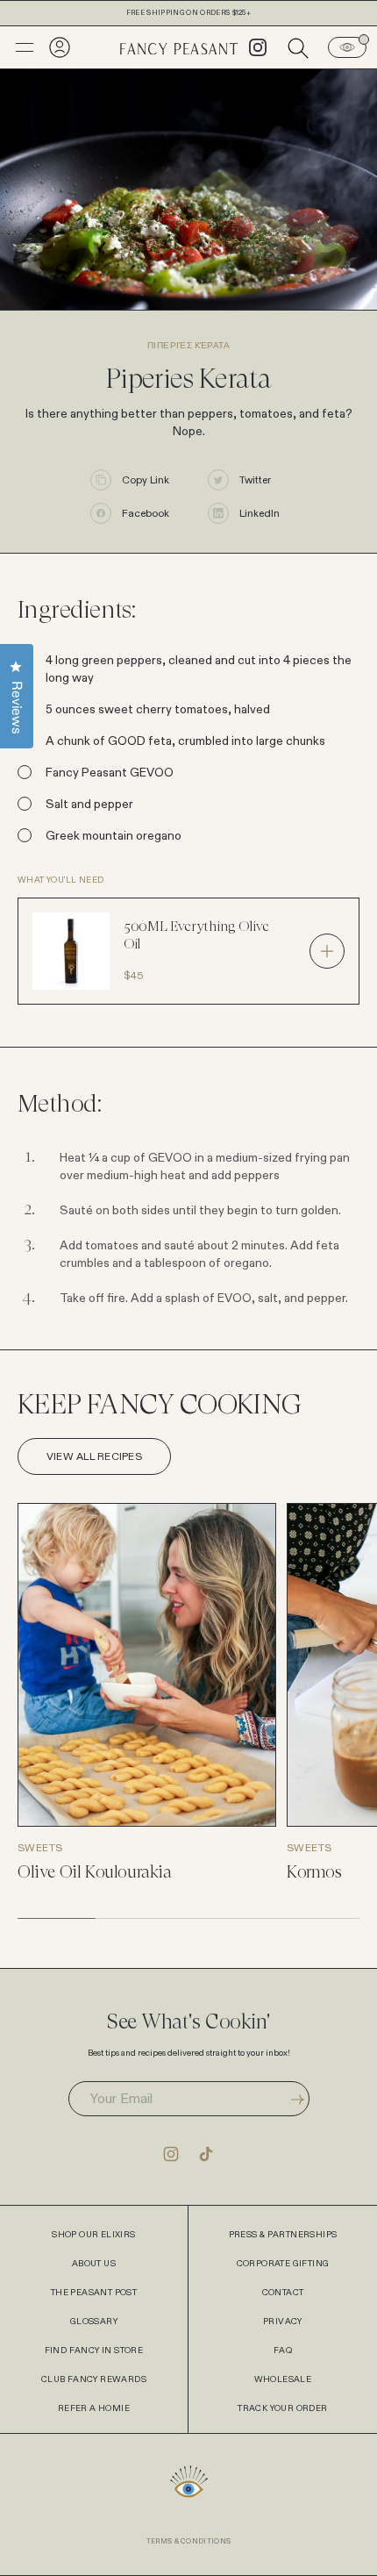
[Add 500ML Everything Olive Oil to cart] (327, 951)
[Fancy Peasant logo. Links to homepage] (179, 47)
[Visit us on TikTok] (206, 2153)
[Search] (298, 47)
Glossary (94, 2322)
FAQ (283, 2351)
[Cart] (347, 47)
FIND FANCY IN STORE (94, 2351)
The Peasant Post (94, 2293)
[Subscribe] (298, 2099)
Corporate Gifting (283, 2264)
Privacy (283, 2322)
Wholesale (283, 2379)
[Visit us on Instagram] (171, 2153)
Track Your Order (282, 2408)
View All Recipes (94, 1456)
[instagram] (258, 47)
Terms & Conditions (189, 2541)
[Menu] (25, 47)
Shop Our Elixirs (93, 2235)
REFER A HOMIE (94, 2408)
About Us (94, 2264)
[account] (60, 47)
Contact (283, 2293)
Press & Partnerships (283, 2235)
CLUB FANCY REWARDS (94, 2379)
